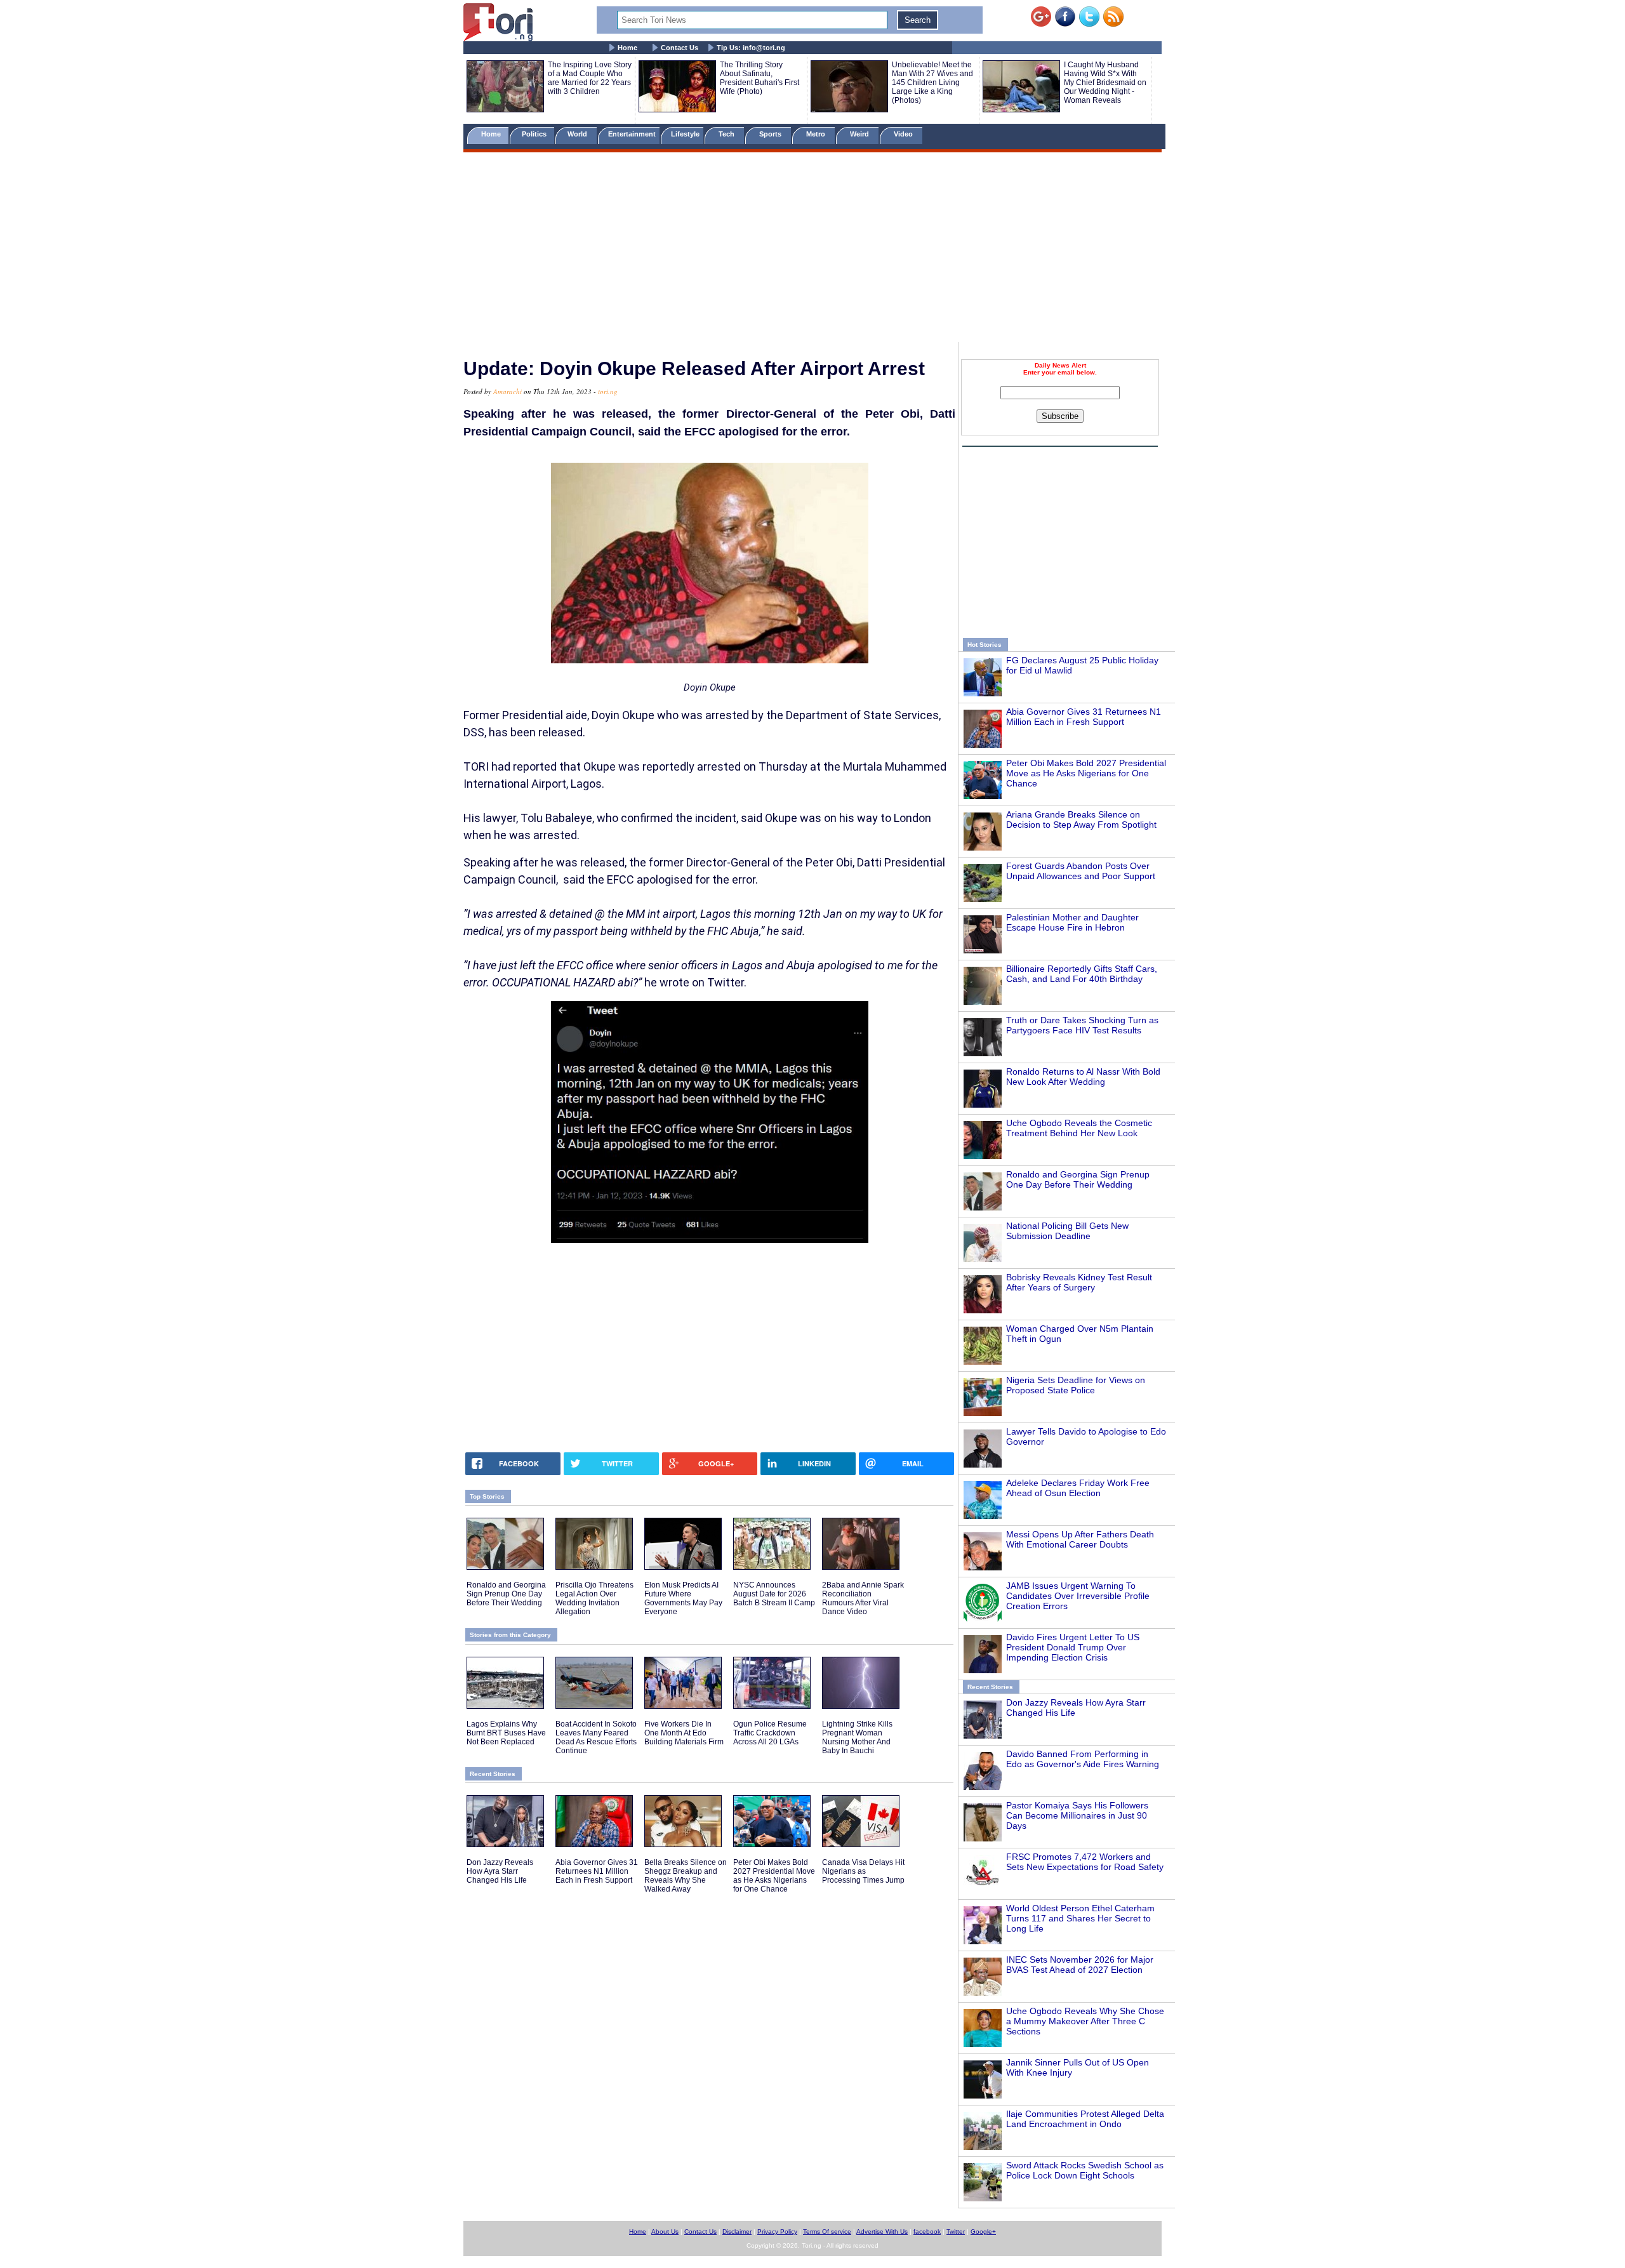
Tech (727, 134)
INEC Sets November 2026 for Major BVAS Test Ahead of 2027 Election (1080, 1965)
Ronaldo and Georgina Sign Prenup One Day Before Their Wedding (1078, 1179)
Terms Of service (827, 2232)
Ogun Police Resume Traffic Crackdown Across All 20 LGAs (770, 1733)
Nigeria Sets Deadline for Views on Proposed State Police (1076, 1385)
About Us (665, 2232)
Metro (817, 134)
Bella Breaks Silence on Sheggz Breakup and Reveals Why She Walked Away (686, 1876)
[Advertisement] (812, 249)
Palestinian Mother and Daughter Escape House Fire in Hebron (1072, 922)
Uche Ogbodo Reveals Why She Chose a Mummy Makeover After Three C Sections (1085, 2021)
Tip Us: (751, 48)
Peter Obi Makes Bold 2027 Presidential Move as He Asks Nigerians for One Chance (1086, 773)
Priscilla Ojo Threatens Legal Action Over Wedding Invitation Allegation (594, 1598)
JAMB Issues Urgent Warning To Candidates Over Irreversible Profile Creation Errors (1078, 1596)
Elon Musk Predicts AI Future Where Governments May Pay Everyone (683, 1598)
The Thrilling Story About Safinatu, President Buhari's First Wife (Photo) (759, 78)
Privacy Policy (777, 2232)
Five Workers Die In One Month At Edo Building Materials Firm (684, 1733)
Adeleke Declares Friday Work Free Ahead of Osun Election (1078, 1488)
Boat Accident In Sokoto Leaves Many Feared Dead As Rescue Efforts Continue (596, 1737)
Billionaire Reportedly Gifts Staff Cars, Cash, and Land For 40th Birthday (1082, 974)
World (579, 134)
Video (904, 134)
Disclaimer (737, 2232)
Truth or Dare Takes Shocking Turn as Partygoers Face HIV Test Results (1082, 1025)
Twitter (956, 2232)
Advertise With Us (882, 2232)
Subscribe (1060, 416)
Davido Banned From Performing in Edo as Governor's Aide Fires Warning (1083, 1759)
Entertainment (632, 134)
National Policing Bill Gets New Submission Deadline (1067, 1231)
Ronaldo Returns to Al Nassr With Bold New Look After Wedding (1083, 1077)
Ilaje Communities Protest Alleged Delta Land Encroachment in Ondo (1085, 2119)
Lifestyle (685, 134)
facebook (927, 2232)
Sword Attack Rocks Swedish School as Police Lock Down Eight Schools (1085, 2170)
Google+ (983, 2232)
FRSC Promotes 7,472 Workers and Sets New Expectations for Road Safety (1085, 1862)
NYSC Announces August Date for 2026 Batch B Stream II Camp (774, 1594)
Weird (860, 134)
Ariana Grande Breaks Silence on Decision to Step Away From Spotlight (1081, 819)
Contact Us (680, 48)
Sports (771, 134)
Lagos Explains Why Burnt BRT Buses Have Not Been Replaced (506, 1733)
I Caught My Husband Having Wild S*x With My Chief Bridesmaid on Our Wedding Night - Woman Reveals (1105, 83)
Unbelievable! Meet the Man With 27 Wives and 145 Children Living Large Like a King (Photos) (932, 83)
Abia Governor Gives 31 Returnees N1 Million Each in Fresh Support (1084, 717)
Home (627, 48)
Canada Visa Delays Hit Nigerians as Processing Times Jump (863, 1871)
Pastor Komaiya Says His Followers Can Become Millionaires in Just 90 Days (1077, 1815)
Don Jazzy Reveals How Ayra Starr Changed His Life (500, 1871)
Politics (535, 134)
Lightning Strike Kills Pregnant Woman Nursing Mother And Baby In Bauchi (857, 1737)
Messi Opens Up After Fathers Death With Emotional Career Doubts (1080, 1539)
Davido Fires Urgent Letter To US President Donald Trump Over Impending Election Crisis (1073, 1647)
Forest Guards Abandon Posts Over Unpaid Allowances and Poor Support (1081, 871)
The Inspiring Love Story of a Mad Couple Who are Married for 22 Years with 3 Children (590, 78)
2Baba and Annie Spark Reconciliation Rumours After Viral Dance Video (863, 1598)
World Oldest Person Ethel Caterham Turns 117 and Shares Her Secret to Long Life (1080, 1918)
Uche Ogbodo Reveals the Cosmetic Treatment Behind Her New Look (1079, 1128)
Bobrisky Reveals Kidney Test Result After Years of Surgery (1079, 1282)
